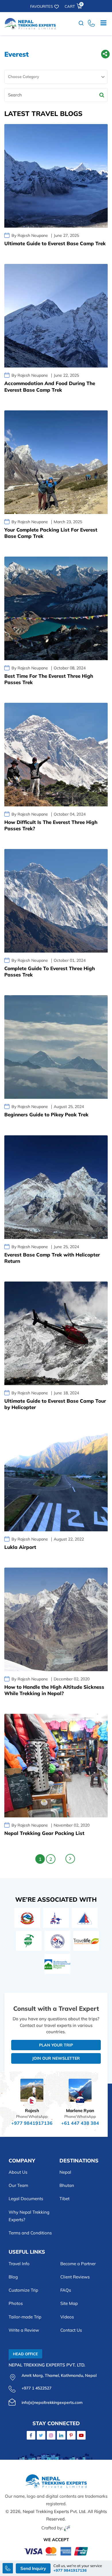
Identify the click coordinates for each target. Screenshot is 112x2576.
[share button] (105, 55)
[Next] (70, 1859)
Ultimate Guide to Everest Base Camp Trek (55, 243)
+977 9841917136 (32, 2123)
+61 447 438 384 (80, 2123)
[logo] (56, 2483)
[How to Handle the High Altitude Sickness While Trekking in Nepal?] (56, 1619)
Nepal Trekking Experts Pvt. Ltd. (55, 2511)
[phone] (91, 24)
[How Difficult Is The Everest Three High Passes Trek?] (56, 755)
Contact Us (71, 2330)
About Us (18, 2172)
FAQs (66, 2290)
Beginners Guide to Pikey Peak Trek (46, 1114)
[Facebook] (31, 2435)
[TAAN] (29, 1941)
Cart (73, 6)
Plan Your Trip (56, 2045)
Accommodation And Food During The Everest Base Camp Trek (50, 386)
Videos (67, 2317)
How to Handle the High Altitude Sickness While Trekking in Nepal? (54, 1690)
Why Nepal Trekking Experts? (29, 2216)
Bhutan (67, 2185)
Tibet (64, 2199)
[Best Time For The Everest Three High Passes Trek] (56, 608)
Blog (13, 2277)
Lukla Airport (20, 1547)
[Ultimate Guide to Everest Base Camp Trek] (56, 176)
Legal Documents (26, 2199)
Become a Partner (78, 2264)
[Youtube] (81, 2435)
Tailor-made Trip (25, 2317)
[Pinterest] (71, 2435)
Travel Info (19, 2264)
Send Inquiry (33, 2568)
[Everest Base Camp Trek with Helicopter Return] (56, 1187)
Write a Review (24, 2330)
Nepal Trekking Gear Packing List (44, 1833)
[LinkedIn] (61, 2435)
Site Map (69, 2303)
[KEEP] (57, 1964)
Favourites (41, 6)
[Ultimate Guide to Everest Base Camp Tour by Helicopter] (56, 1333)
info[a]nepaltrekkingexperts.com (52, 2402)
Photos (16, 2303)
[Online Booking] (56, 2551)
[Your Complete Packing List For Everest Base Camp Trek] (56, 462)
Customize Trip (23, 2290)
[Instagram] (51, 2435)
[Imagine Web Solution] (67, 2528)
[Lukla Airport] (56, 1480)
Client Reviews (75, 2277)
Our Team (18, 2185)
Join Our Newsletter (56, 2058)
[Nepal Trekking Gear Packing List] (56, 1766)
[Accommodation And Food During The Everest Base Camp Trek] (56, 316)
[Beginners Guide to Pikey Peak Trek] (56, 1047)
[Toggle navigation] (103, 24)
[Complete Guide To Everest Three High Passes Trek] (56, 901)
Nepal (65, 2172)
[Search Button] (102, 95)
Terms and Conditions (30, 2233)
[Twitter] (41, 2435)
